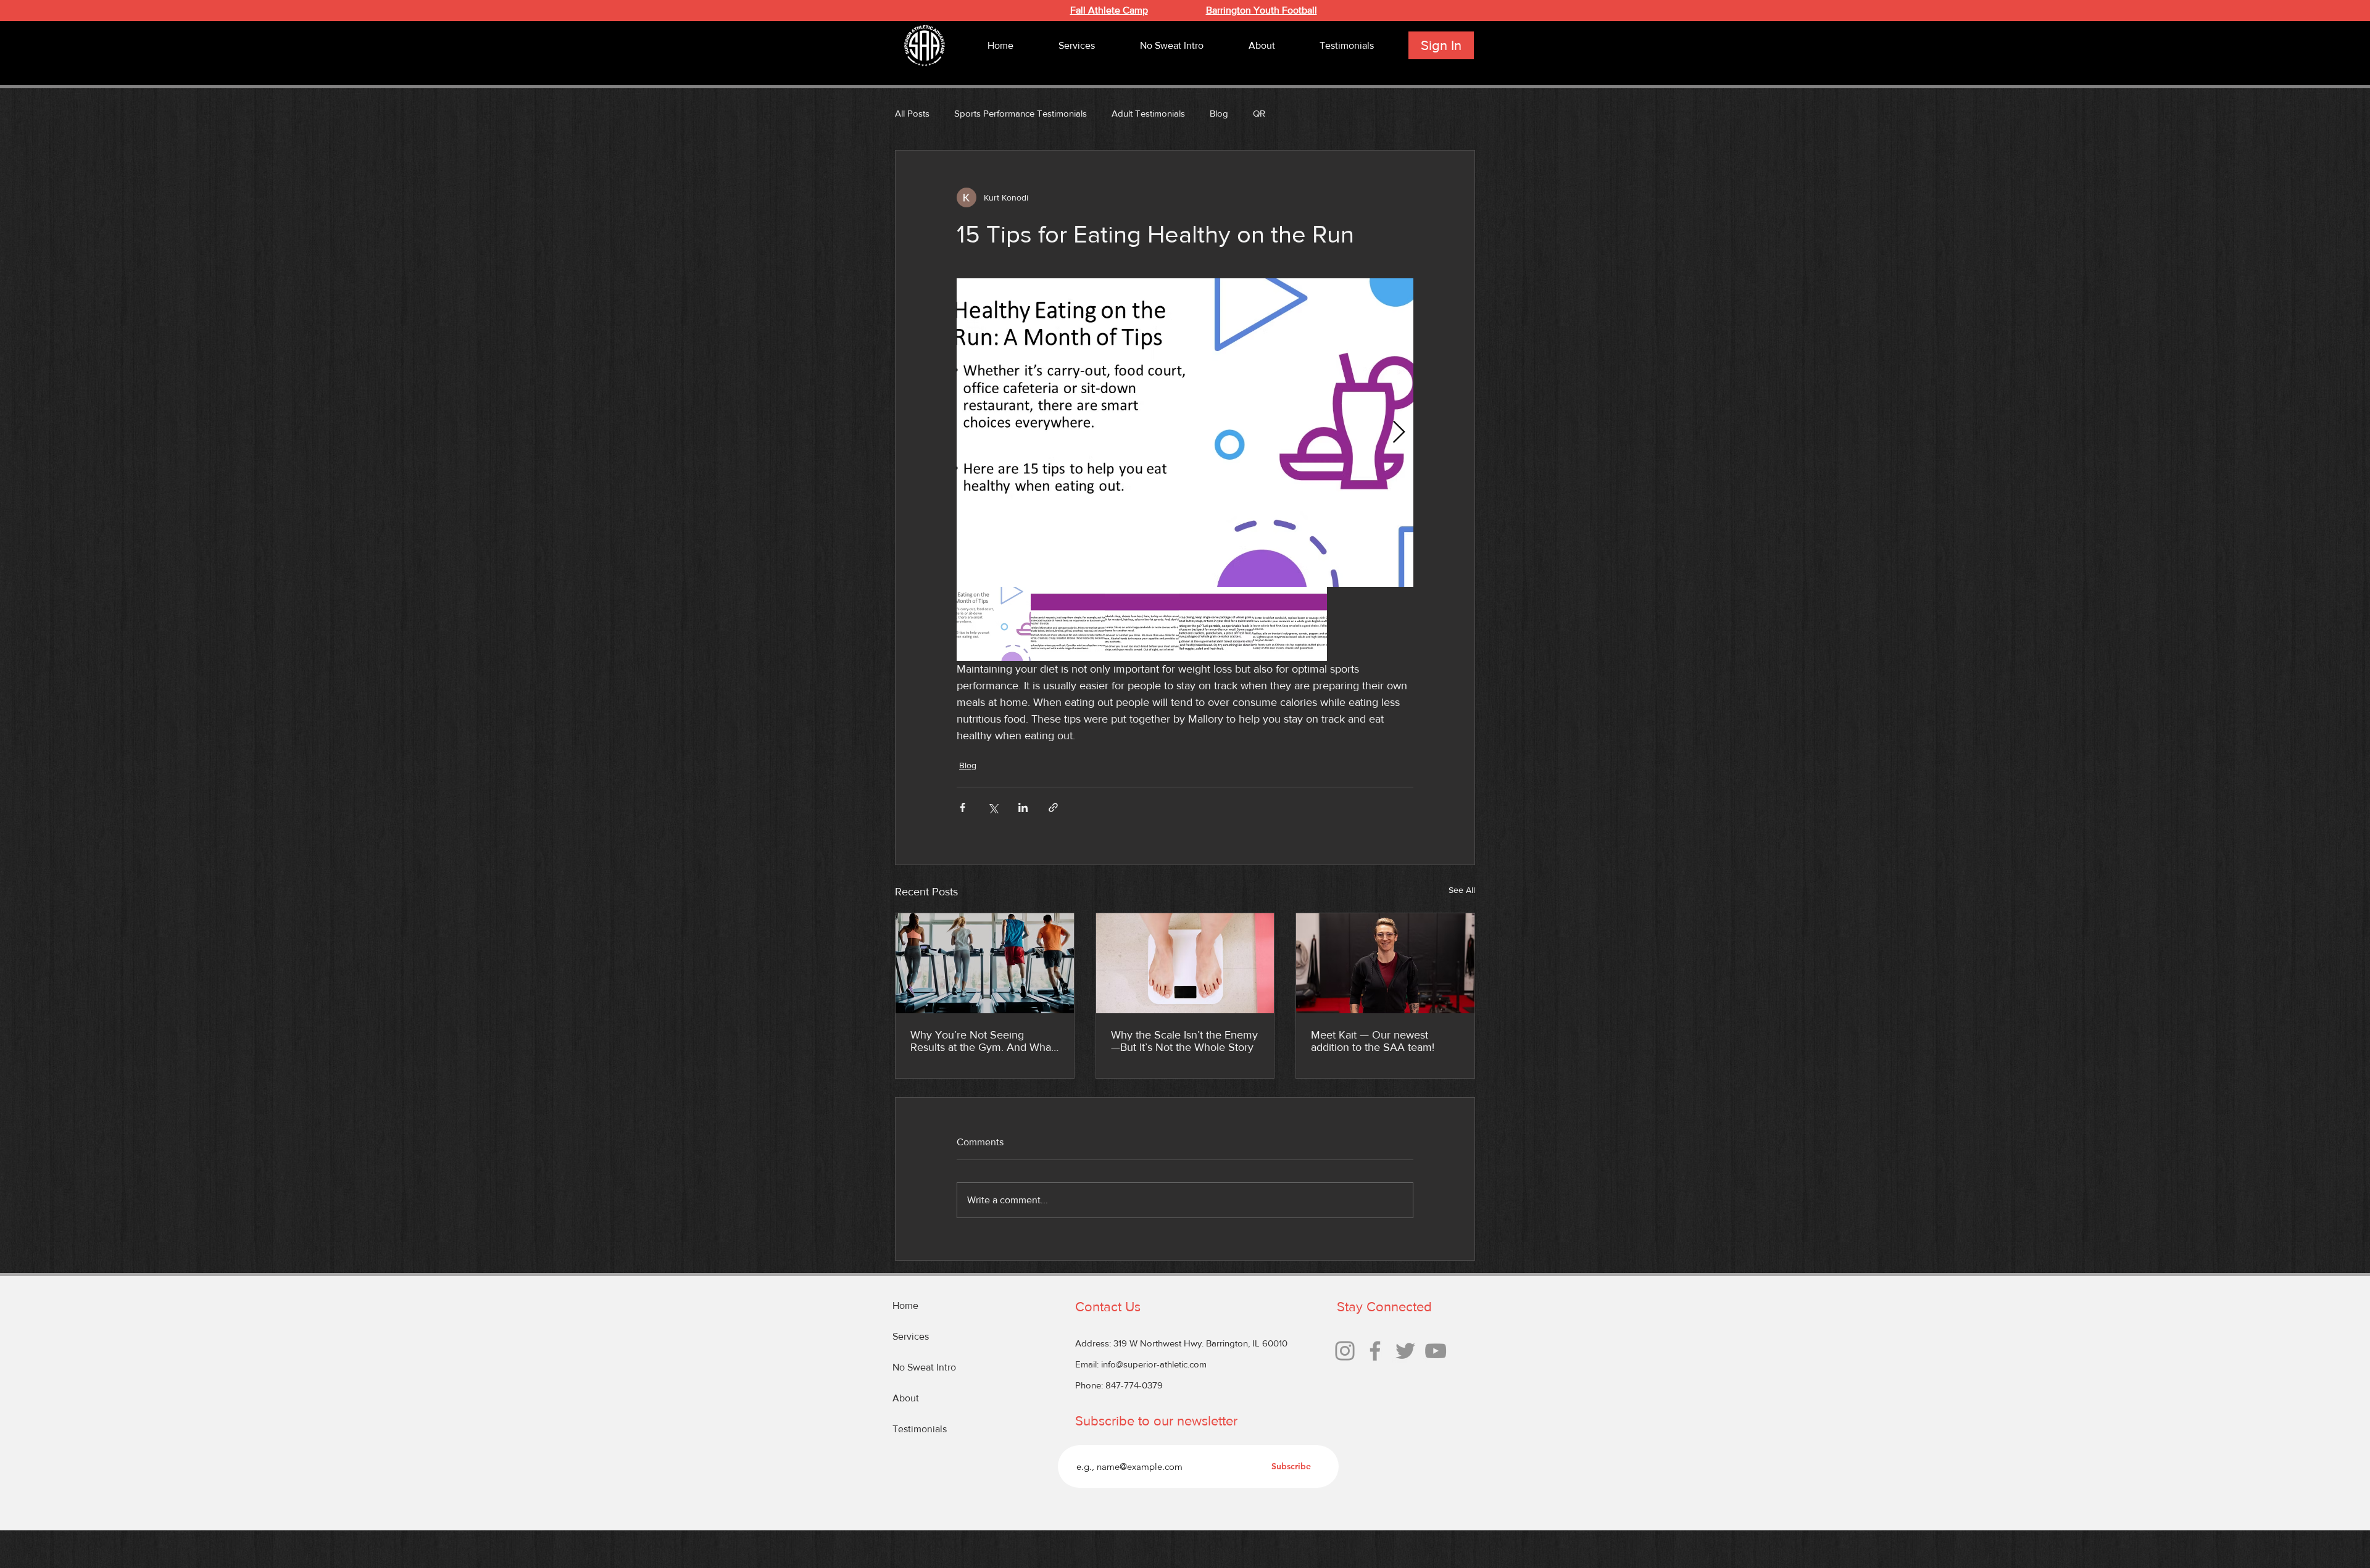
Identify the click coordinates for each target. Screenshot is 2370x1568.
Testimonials (920, 1429)
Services (911, 1336)
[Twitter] (1405, 1351)
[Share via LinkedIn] (1023, 807)
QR (1259, 113)
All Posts (912, 113)
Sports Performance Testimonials (1021, 113)
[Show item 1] (994, 624)
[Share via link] (1053, 807)
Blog (1219, 113)
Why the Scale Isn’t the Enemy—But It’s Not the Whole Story (1184, 1041)
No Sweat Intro (924, 1367)
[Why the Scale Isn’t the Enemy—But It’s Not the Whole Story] (1185, 963)
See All (1462, 890)
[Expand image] (1185, 433)
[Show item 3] (1142, 624)
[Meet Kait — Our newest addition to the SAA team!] (1385, 963)
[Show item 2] (1068, 624)
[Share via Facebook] (963, 807)
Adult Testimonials (1148, 113)
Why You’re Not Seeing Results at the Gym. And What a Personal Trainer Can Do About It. (982, 1041)
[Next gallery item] (1399, 433)
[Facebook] (1375, 1351)
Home (905, 1305)
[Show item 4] (1216, 624)
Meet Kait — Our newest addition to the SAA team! (1373, 1041)
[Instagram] (1345, 1351)
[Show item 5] (1290, 624)
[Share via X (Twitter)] (993, 807)
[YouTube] (1436, 1351)
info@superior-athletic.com (1154, 1364)
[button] (1076, 45)
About (906, 1398)
